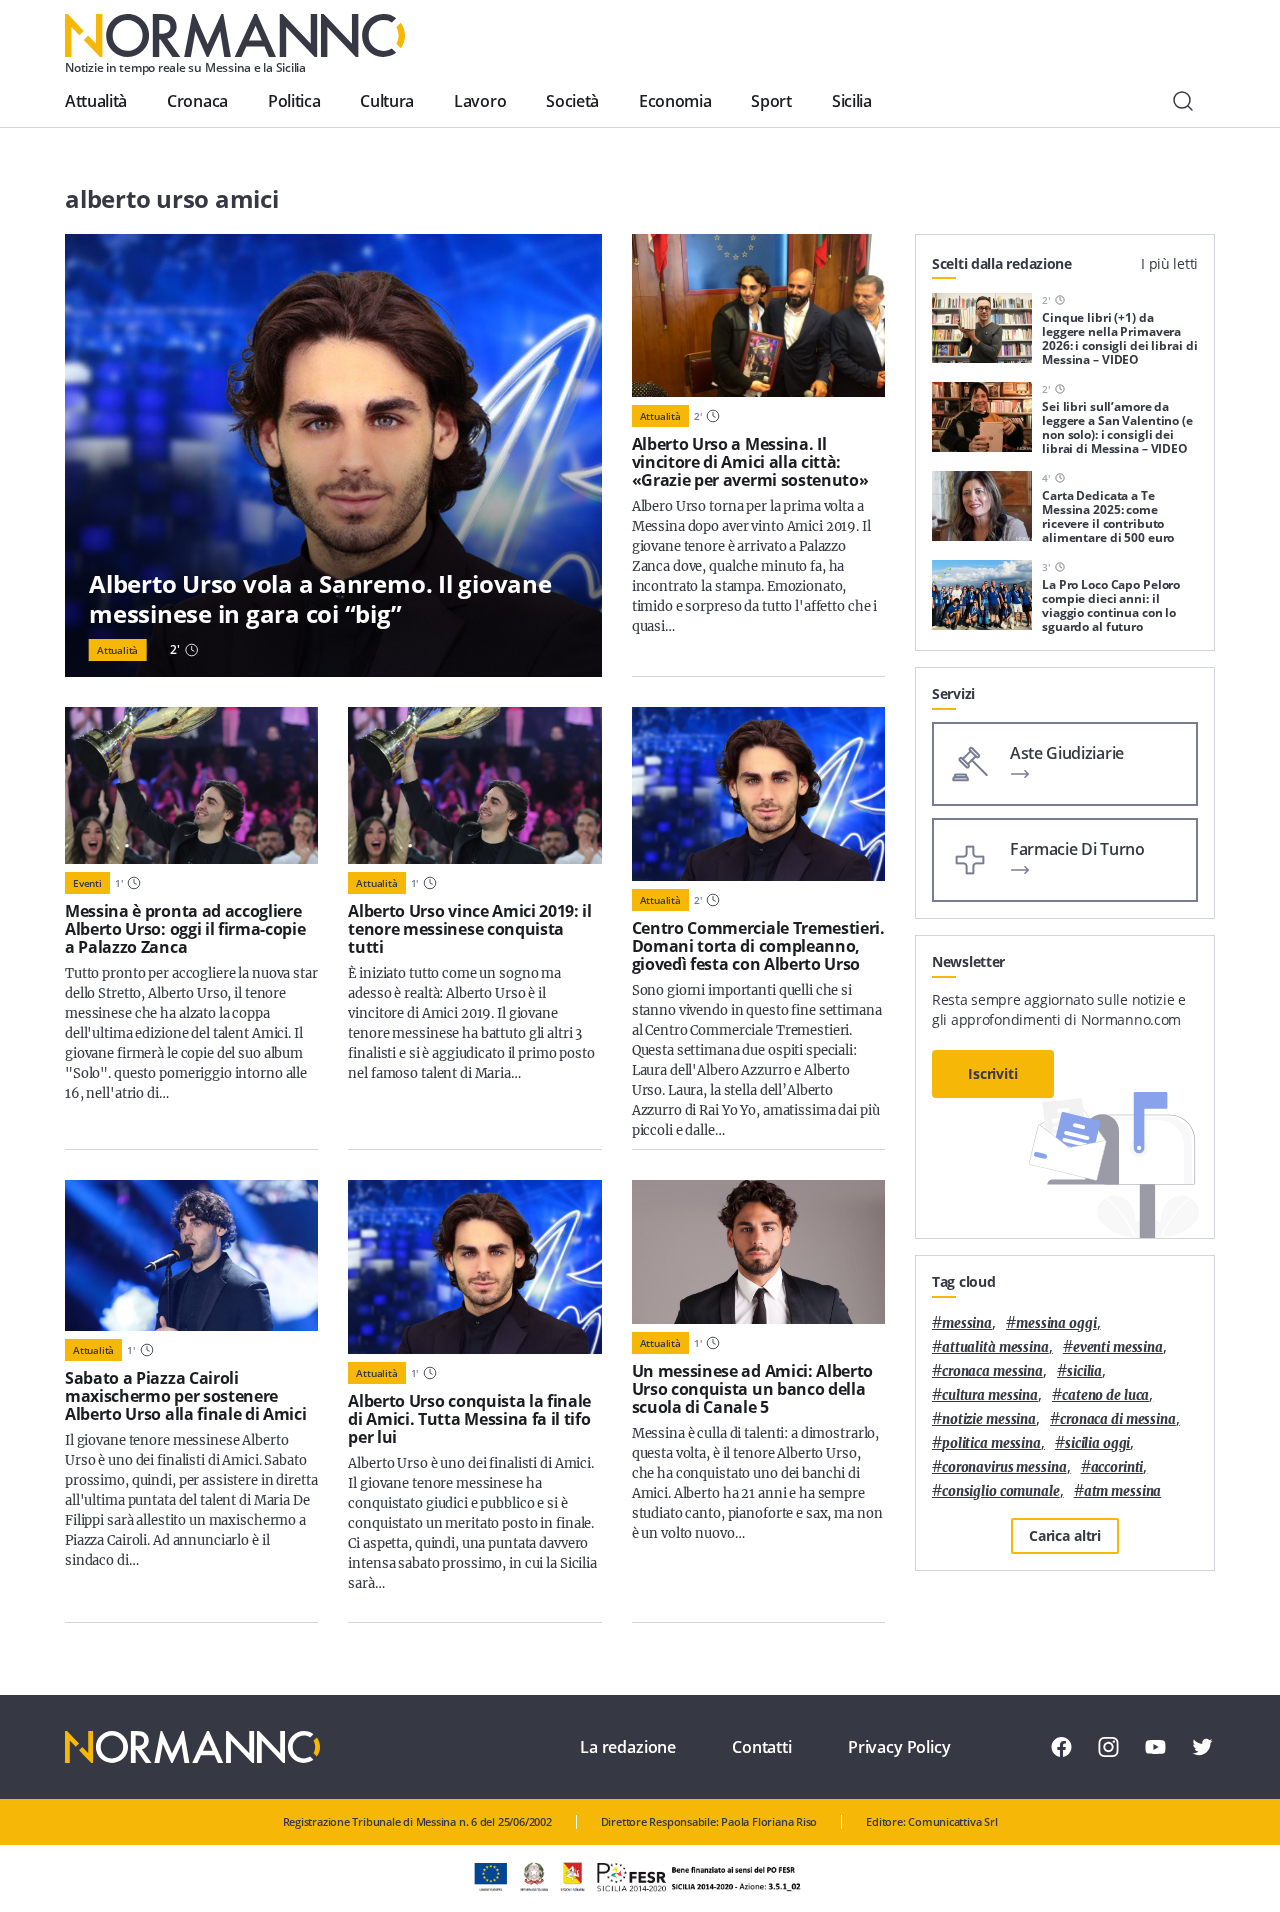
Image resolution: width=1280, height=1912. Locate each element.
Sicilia (852, 101)
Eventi (87, 883)
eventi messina (1118, 1347)
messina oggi (1056, 1323)
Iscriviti (993, 1073)
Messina (967, 1323)
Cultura (387, 101)
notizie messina (989, 1419)
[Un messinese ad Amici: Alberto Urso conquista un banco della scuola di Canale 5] (758, 1252)
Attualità (96, 101)
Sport (771, 101)
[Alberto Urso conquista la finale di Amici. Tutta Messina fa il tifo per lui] (474, 1267)
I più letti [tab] (1169, 263)
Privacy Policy (899, 1747)
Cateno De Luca (1105, 1395)
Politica (294, 101)
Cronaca (197, 101)
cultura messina (990, 1395)
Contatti (762, 1747)
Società (572, 101)
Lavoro (480, 101)
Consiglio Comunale (1001, 1491)
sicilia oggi (1097, 1443)
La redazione (628, 1747)
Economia (675, 101)
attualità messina (995, 1347)
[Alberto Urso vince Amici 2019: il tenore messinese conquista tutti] (474, 785)
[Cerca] (1183, 101)
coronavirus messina (1004, 1467)
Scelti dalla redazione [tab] (1002, 263)
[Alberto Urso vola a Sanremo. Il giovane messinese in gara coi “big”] (333, 455)
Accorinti (1117, 1467)
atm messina (1123, 1491)
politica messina (991, 1443)
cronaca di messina (1118, 1419)
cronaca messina (992, 1371)
